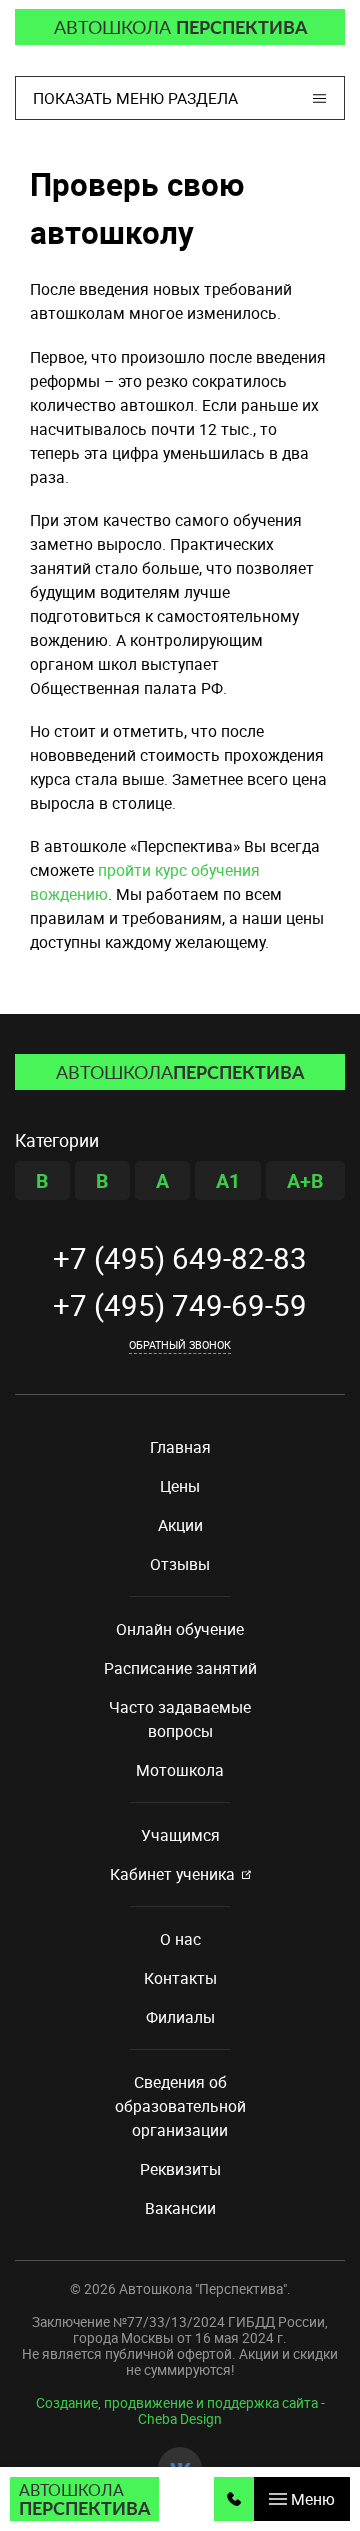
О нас (180, 1939)
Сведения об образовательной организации (180, 2106)
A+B (305, 1180)
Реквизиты (180, 2169)
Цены (180, 1486)
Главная (180, 1447)
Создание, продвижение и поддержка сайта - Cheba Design (180, 2411)
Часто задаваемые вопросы (180, 1719)
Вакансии (180, 2208)
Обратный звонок (180, 1344)
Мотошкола (180, 1770)
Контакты (180, 1978)
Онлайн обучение (180, 1629)
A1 (228, 1180)
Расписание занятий (180, 1668)
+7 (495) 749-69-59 (180, 1305)
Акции (180, 1525)
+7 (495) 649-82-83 (180, 1258)
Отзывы (180, 1564)
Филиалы (180, 2017)
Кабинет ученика (172, 1874)
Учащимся (180, 1835)
